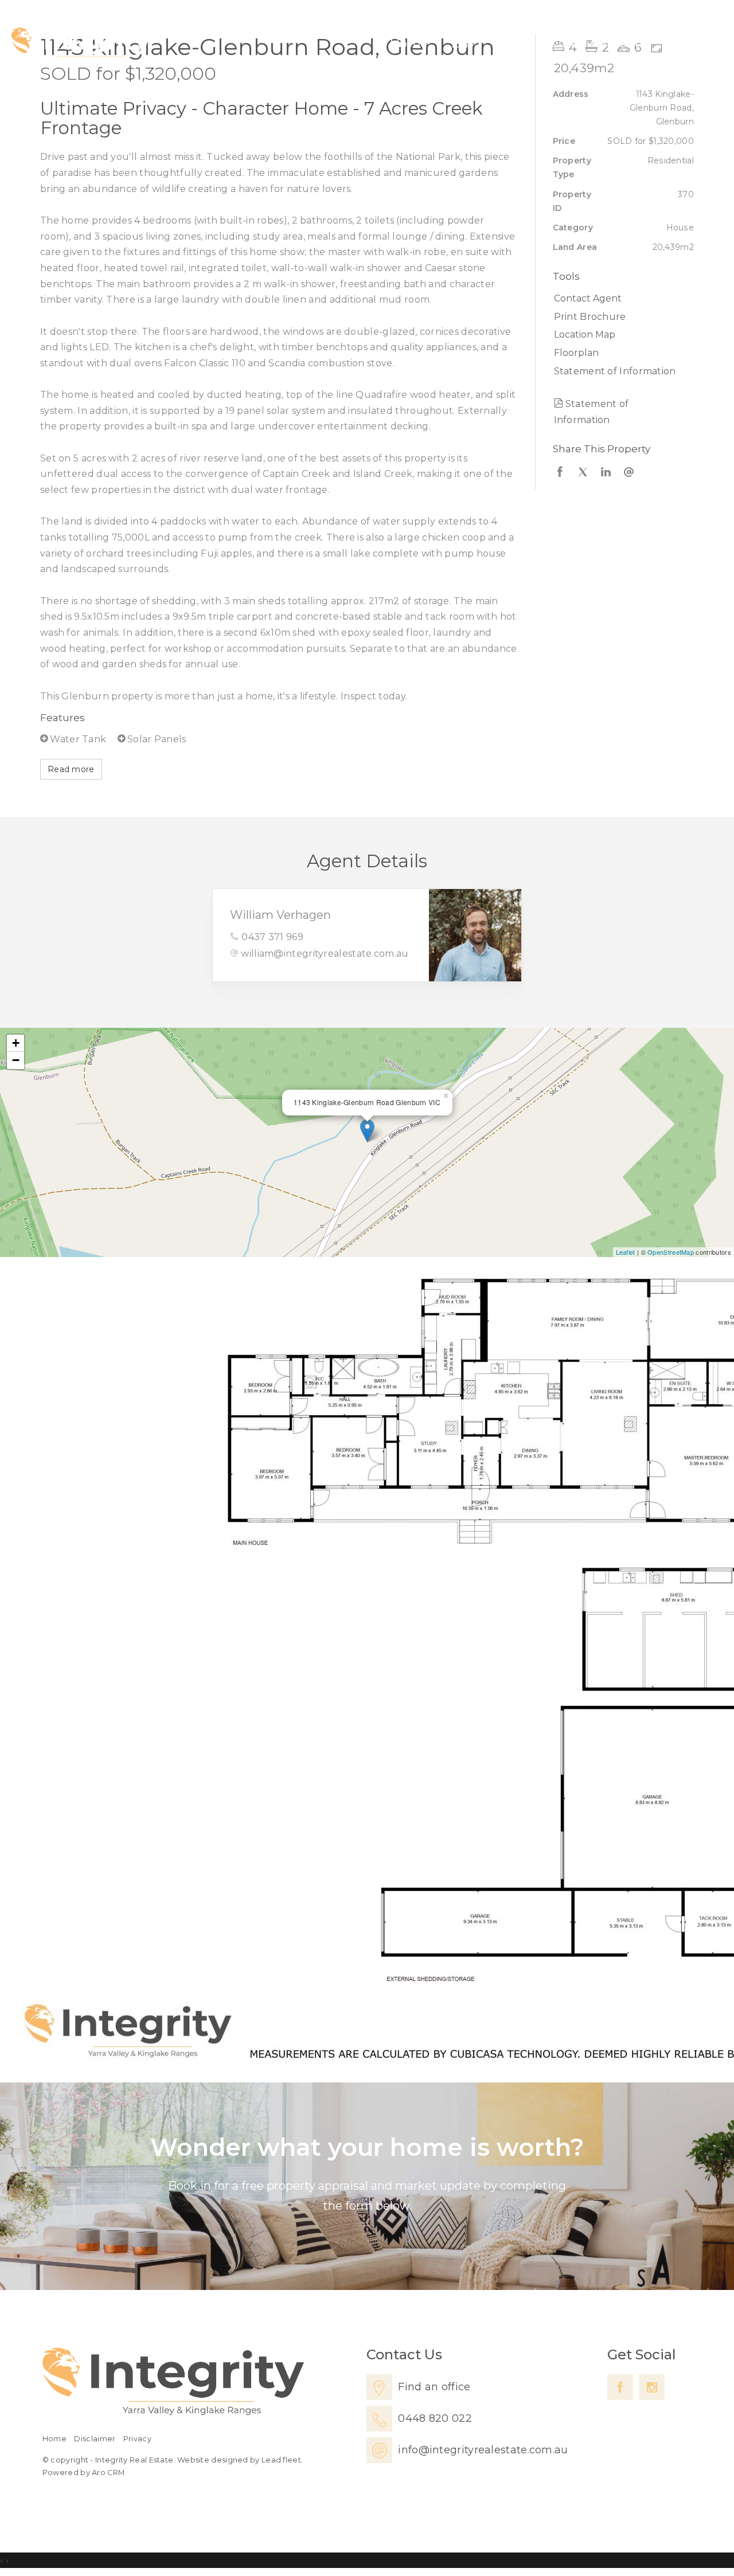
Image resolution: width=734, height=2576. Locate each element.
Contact (687, 43)
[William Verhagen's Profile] (475, 935)
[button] (621, 317)
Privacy (137, 2439)
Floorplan (576, 353)
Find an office (434, 2387)
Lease (561, 43)
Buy (463, 43)
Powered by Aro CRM (83, 2473)
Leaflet (626, 1252)
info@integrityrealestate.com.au (483, 2450)
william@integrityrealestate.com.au (325, 954)
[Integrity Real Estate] (81, 45)
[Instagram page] (652, 2387)
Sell (509, 43)
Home (409, 43)
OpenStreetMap (671, 1252)
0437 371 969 (272, 937)
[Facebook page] (620, 2387)
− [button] (16, 1060)
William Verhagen (280, 915)
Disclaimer (95, 2439)
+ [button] (16, 1043)
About (621, 43)
